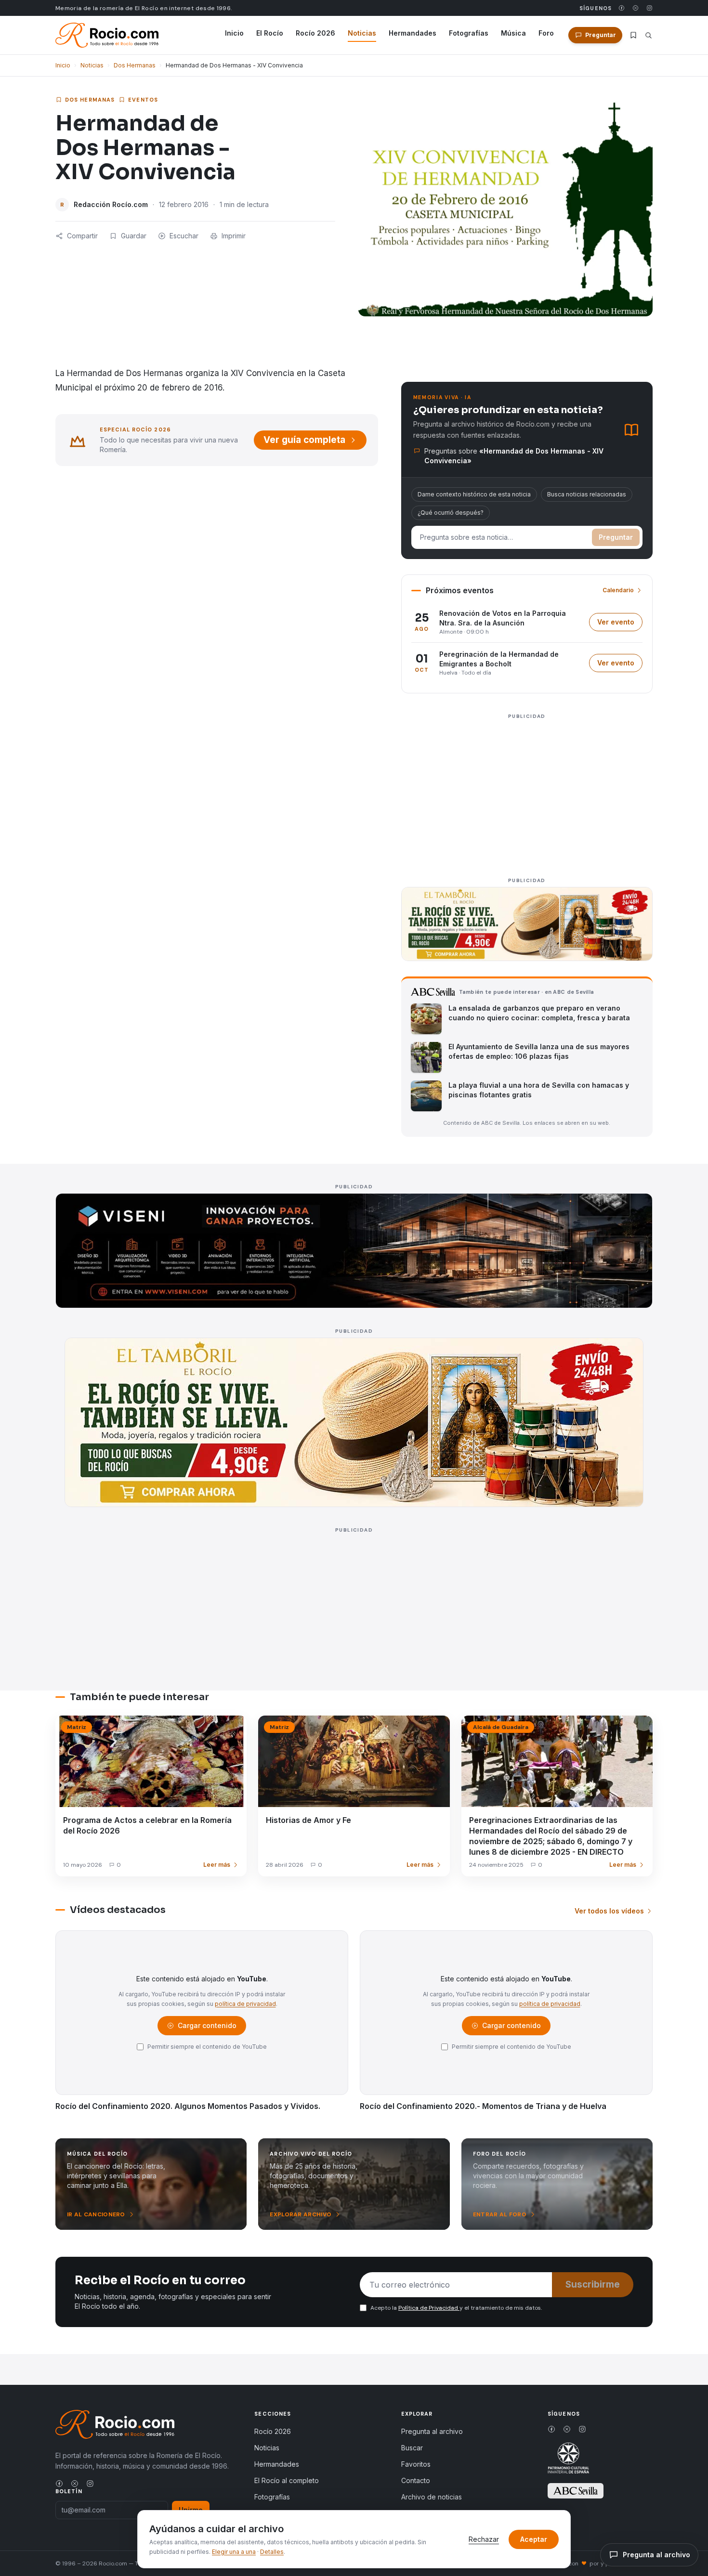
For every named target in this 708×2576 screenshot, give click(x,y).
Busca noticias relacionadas (587, 494)
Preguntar (616, 537)
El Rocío (270, 33)
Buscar (412, 2448)
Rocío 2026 (315, 33)
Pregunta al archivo (432, 2431)
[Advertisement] (527, 790)
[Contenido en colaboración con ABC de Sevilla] (576, 2491)
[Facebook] (622, 8)
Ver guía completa (304, 440)
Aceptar (534, 2539)
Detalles (272, 2552)
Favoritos (416, 2464)
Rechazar (484, 2539)
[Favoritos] (633, 35)
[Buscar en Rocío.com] (649, 35)
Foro (546, 33)
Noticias (362, 33)
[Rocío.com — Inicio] (107, 35)
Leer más (217, 1865)
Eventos (143, 100)
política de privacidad (245, 2004)
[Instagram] (649, 8)
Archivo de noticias (432, 2497)
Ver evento (620, 624)
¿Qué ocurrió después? (451, 513)
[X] (636, 8)
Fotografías (469, 33)
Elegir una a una (234, 2552)
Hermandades (413, 33)
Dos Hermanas (135, 65)
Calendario (618, 590)
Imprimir (234, 236)
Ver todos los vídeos (609, 1911)
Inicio (234, 33)
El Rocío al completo (287, 2480)
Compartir (82, 236)
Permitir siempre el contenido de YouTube (207, 2047)
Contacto (416, 2480)
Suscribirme (593, 2284)
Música (513, 33)
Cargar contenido (206, 2028)
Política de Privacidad (429, 2308)
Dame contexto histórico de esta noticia (474, 494)
